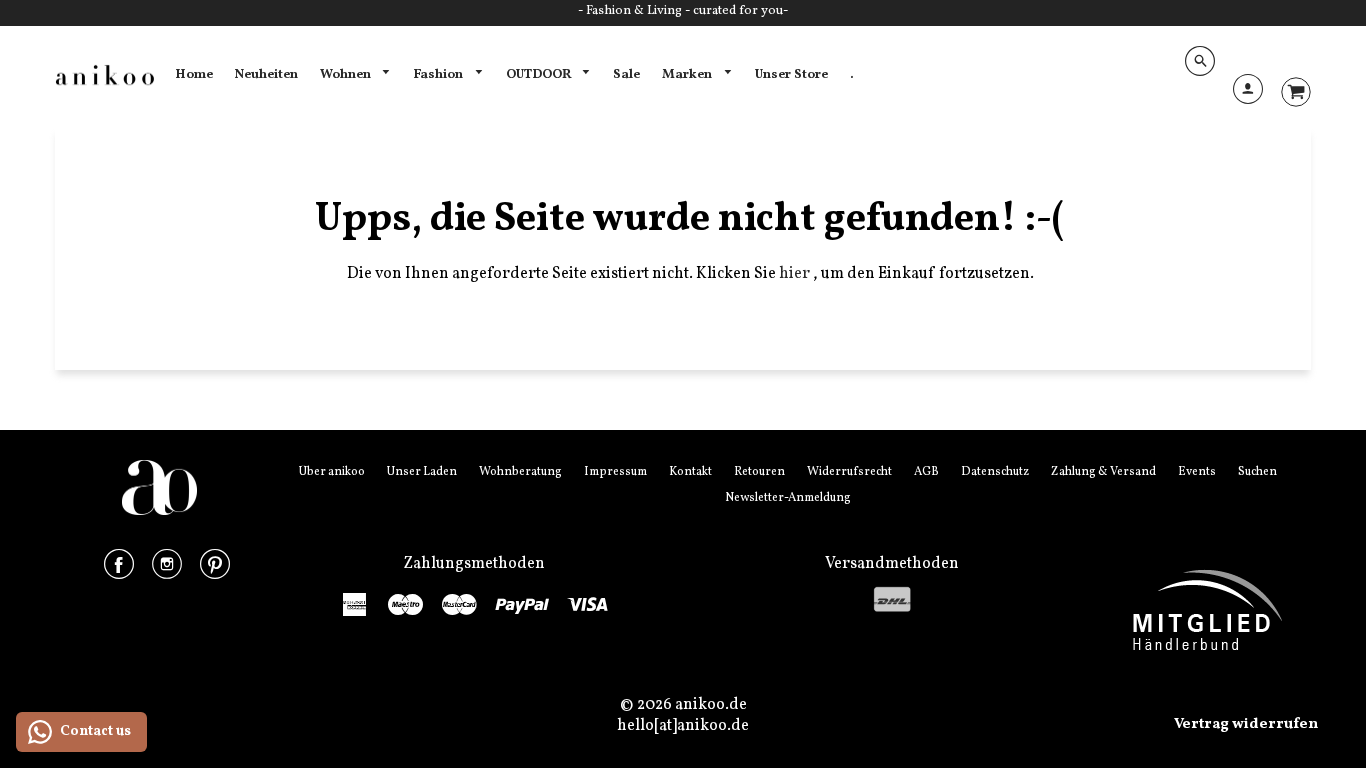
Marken (688, 74)
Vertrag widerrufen (1246, 724)
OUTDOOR (540, 74)
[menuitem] (194, 75)
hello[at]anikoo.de (683, 726)
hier (796, 274)
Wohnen (347, 74)
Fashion (439, 74)
